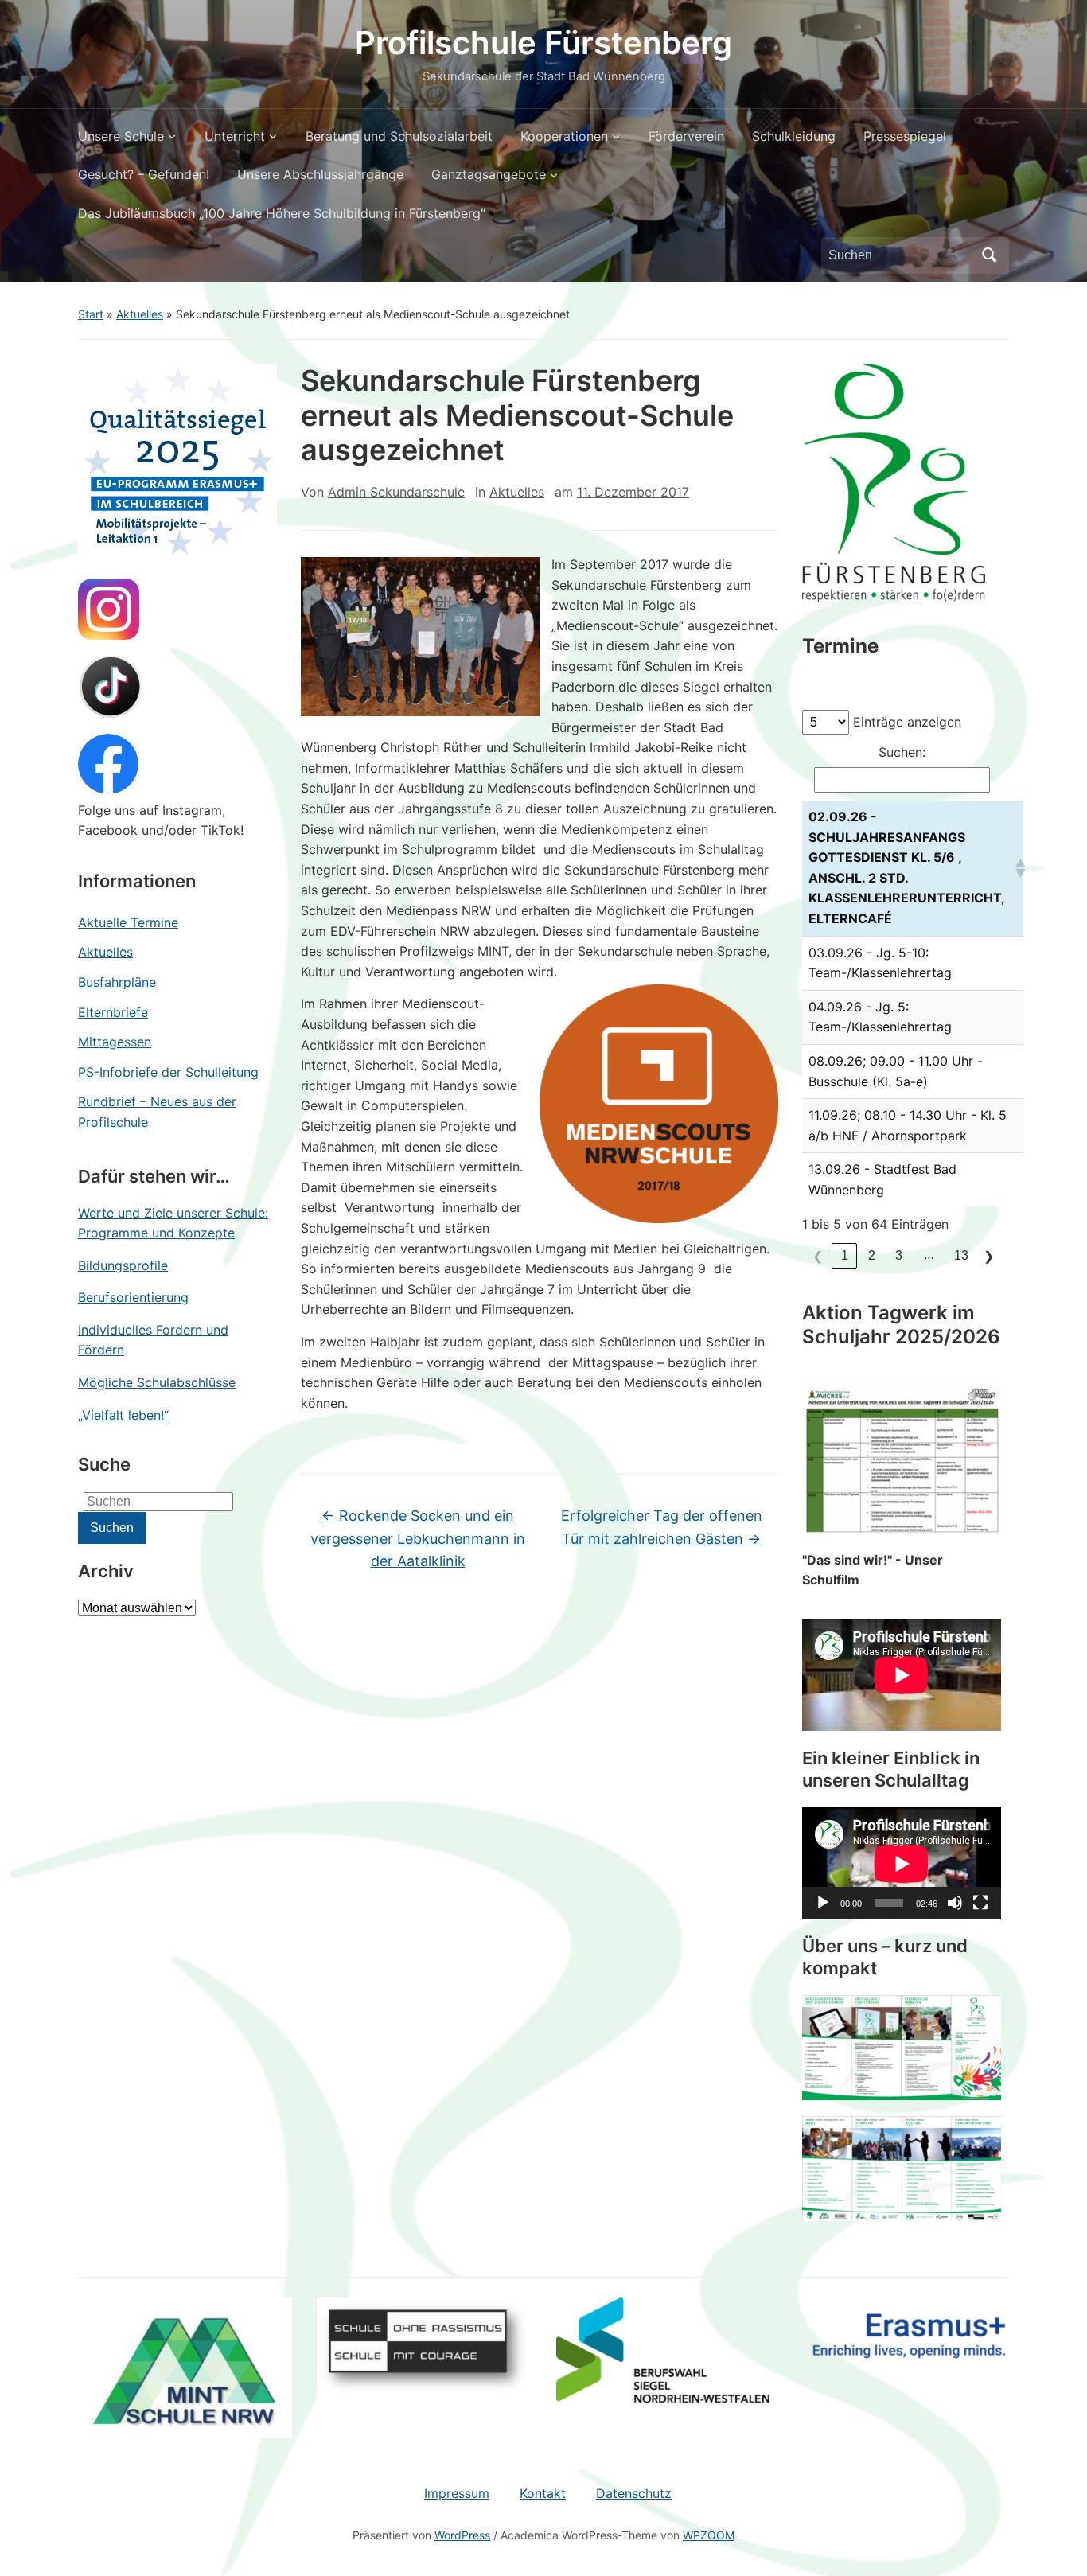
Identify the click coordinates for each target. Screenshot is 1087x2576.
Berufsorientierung (133, 1297)
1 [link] (845, 1255)
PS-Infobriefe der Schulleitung (168, 1072)
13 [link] (961, 1255)
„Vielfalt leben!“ (123, 1415)
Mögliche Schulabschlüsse (157, 1382)
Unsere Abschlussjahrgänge (320, 174)
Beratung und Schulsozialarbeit (399, 136)
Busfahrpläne (117, 982)
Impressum (457, 2493)
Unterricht (235, 136)
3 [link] (899, 1255)
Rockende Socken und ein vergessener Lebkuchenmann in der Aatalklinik (418, 1539)
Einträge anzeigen (907, 722)
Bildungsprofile (123, 1265)
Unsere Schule (121, 136)
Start (91, 314)
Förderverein (686, 136)
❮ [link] (818, 1256)
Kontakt (543, 2493)
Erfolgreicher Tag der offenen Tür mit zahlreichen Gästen (662, 1527)
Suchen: (902, 752)
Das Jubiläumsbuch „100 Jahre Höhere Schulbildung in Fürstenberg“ (282, 213)
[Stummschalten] (955, 1903)
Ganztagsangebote (489, 174)
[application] (902, 1863)
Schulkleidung (794, 136)
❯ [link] (989, 1256)
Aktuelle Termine (128, 922)
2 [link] (872, 1255)
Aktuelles (140, 314)
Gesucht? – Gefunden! (144, 174)
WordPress (462, 2535)
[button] (1016, 868)
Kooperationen (564, 136)
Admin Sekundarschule (396, 492)
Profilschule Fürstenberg (543, 43)
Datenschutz (634, 2493)
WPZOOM (709, 2535)
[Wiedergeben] (823, 1903)
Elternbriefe (113, 1012)
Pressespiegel (905, 136)
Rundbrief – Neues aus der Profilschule (157, 1112)
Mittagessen (115, 1042)
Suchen (989, 255)
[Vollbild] (980, 1903)
